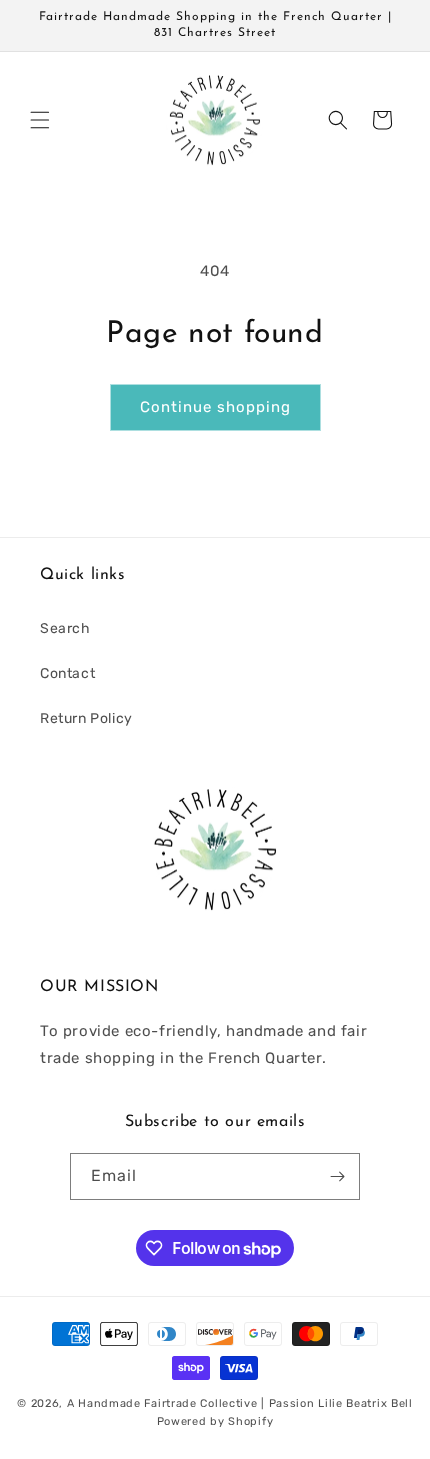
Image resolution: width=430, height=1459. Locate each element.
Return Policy (86, 718)
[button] (40, 120)
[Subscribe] (337, 1176)
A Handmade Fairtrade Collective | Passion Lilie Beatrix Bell (240, 1403)
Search (65, 628)
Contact (67, 673)
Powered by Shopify (215, 1421)
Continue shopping (215, 407)
